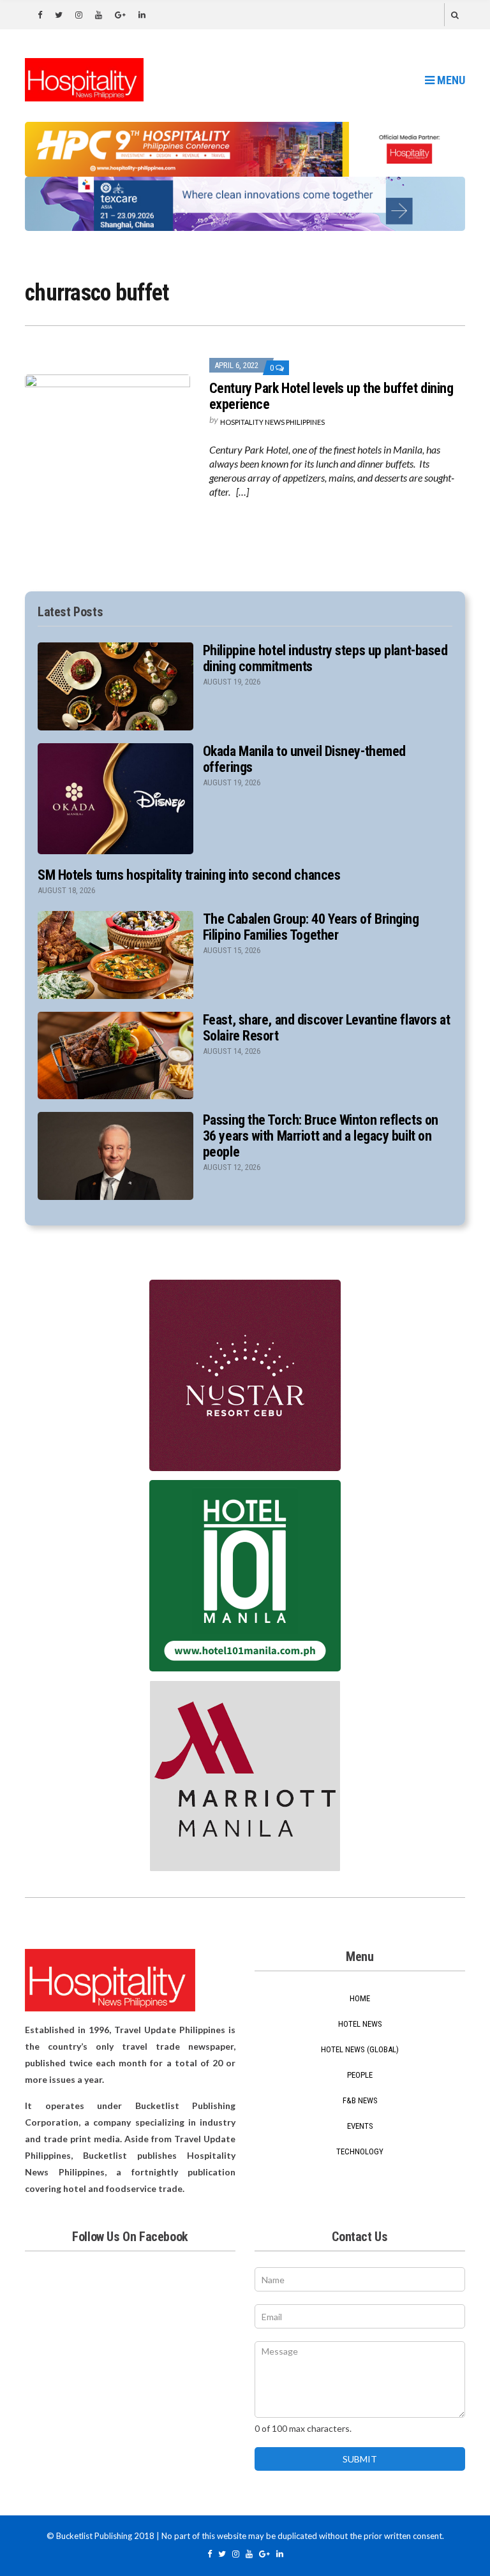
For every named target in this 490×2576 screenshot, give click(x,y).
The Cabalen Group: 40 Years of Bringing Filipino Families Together (311, 927)
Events (360, 2126)
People (360, 2075)
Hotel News (360, 2024)
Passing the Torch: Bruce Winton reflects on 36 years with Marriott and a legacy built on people (321, 1136)
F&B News (360, 2100)
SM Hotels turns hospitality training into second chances (189, 875)
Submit (360, 2459)
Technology (360, 2151)
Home (360, 1998)
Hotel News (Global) (360, 2049)
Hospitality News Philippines (272, 422)
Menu (450, 80)
